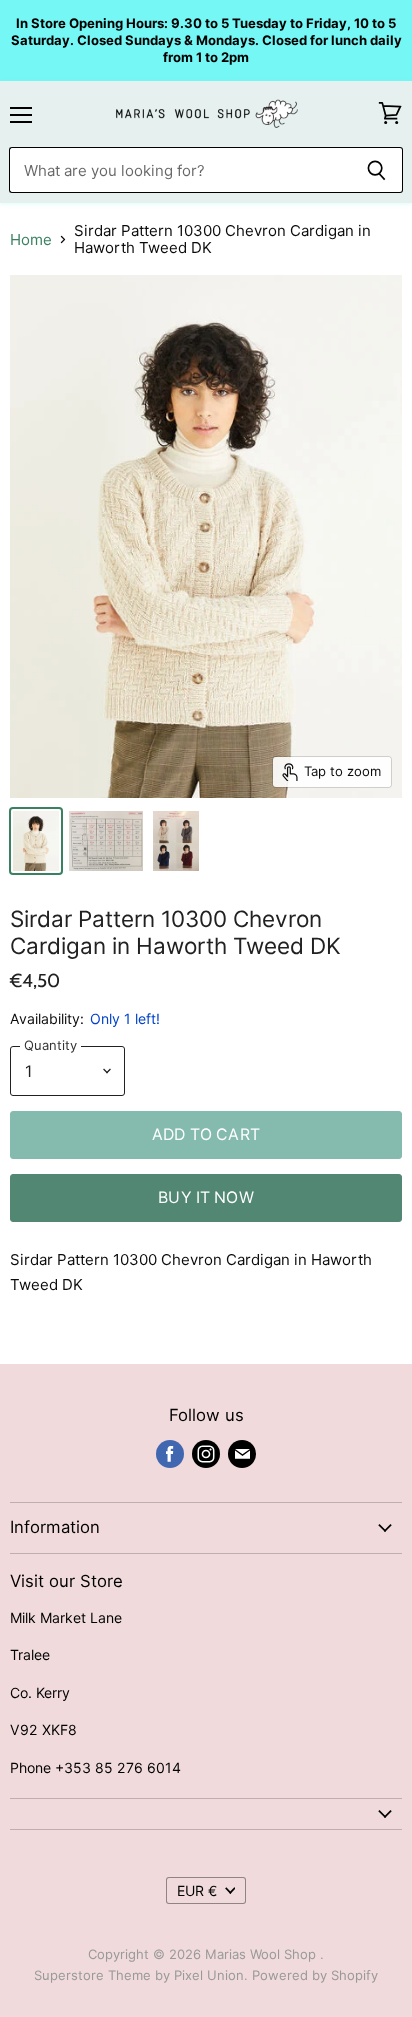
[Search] (376, 170)
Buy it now (206, 1197)
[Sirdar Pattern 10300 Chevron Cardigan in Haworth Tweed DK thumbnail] (36, 841)
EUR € (197, 1890)
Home (31, 239)
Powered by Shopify (315, 1975)
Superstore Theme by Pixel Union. (141, 1975)
